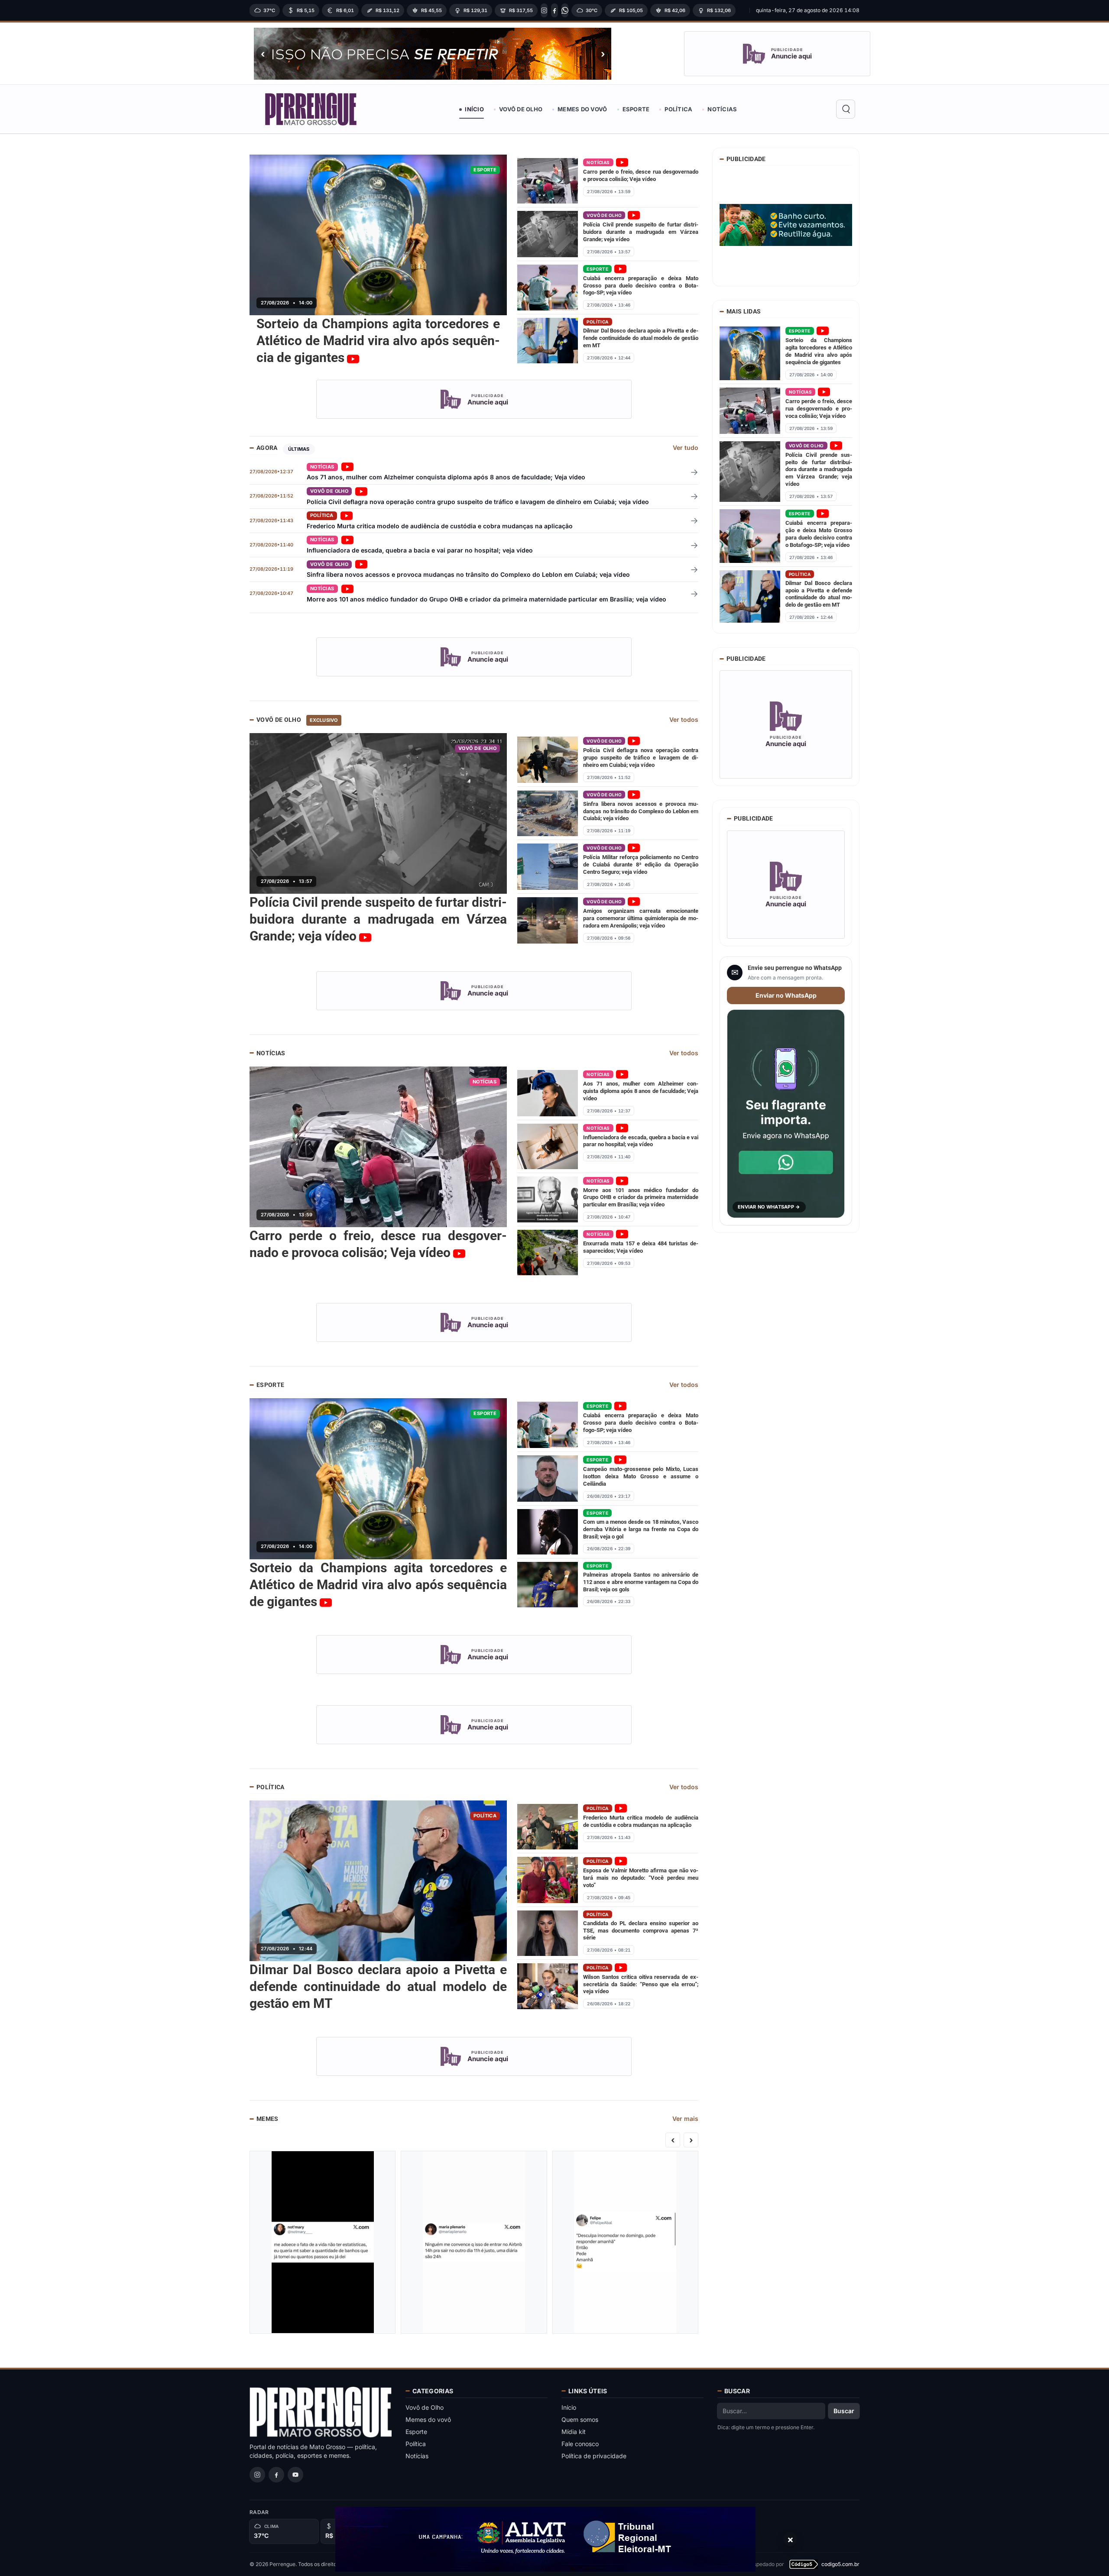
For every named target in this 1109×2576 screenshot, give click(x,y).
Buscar (844, 2411)
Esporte (636, 109)
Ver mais (685, 2119)
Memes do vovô (582, 109)
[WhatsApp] (565, 10)
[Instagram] (544, 10)
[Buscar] (846, 109)
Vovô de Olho (521, 109)
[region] (497, 10)
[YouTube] (295, 2475)
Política (678, 109)
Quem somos (580, 2419)
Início (474, 109)
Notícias (722, 109)
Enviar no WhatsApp (786, 995)
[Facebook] (554, 10)
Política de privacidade (594, 2456)
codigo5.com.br (840, 2564)
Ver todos (684, 719)
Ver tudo (686, 448)
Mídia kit (574, 2432)
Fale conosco (580, 2444)
